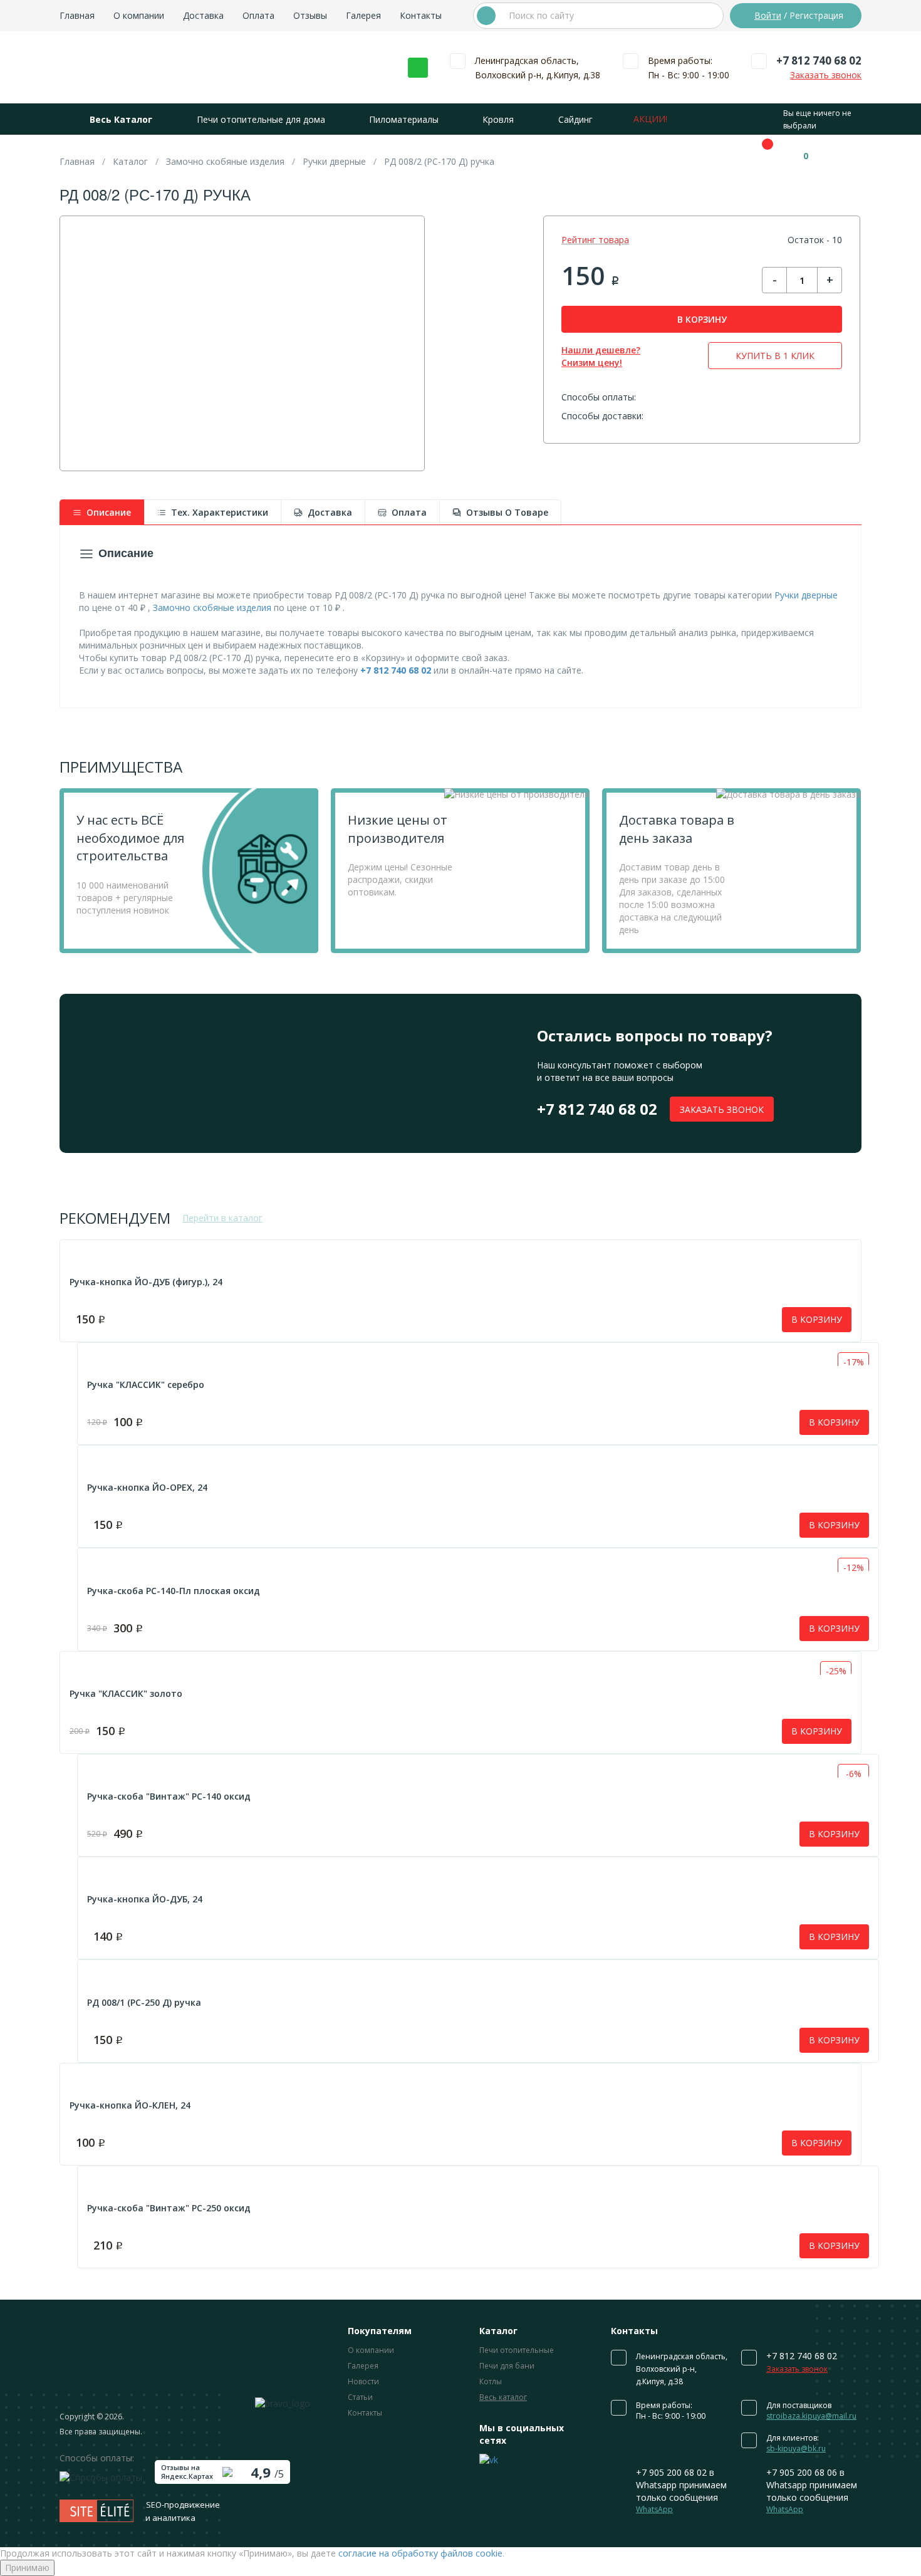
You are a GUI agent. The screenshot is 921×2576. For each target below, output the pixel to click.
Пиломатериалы (404, 119)
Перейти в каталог (222, 1218)
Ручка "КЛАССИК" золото (126, 1693)
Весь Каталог (121, 119)
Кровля (498, 119)
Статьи (360, 2397)
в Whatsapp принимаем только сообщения (681, 2490)
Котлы (491, 2381)
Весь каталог (503, 2397)
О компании (139, 15)
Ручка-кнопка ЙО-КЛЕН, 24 (130, 2105)
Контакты (421, 15)
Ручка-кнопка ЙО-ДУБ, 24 (145, 1899)
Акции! (650, 119)
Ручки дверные (806, 595)
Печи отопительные (517, 2350)
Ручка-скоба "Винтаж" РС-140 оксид (169, 1796)
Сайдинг (575, 119)
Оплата (258, 15)
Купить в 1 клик (775, 356)
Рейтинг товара (595, 240)
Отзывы (310, 15)
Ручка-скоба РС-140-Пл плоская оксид (174, 1591)
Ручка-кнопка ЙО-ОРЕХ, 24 (147, 1487)
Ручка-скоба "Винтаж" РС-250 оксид (169, 2208)
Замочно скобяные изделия (212, 607)
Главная (77, 15)
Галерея (363, 15)
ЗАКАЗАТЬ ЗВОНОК (722, 1109)
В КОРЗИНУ (702, 319)
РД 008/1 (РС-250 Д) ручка (144, 2002)
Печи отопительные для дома (261, 119)
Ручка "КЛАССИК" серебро (146, 1384)
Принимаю (27, 2568)
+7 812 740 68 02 (819, 60)
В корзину (817, 1319)
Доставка (203, 15)
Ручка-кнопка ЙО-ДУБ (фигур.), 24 (146, 1282)
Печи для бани (507, 2366)
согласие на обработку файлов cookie (420, 2553)
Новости (363, 2381)
